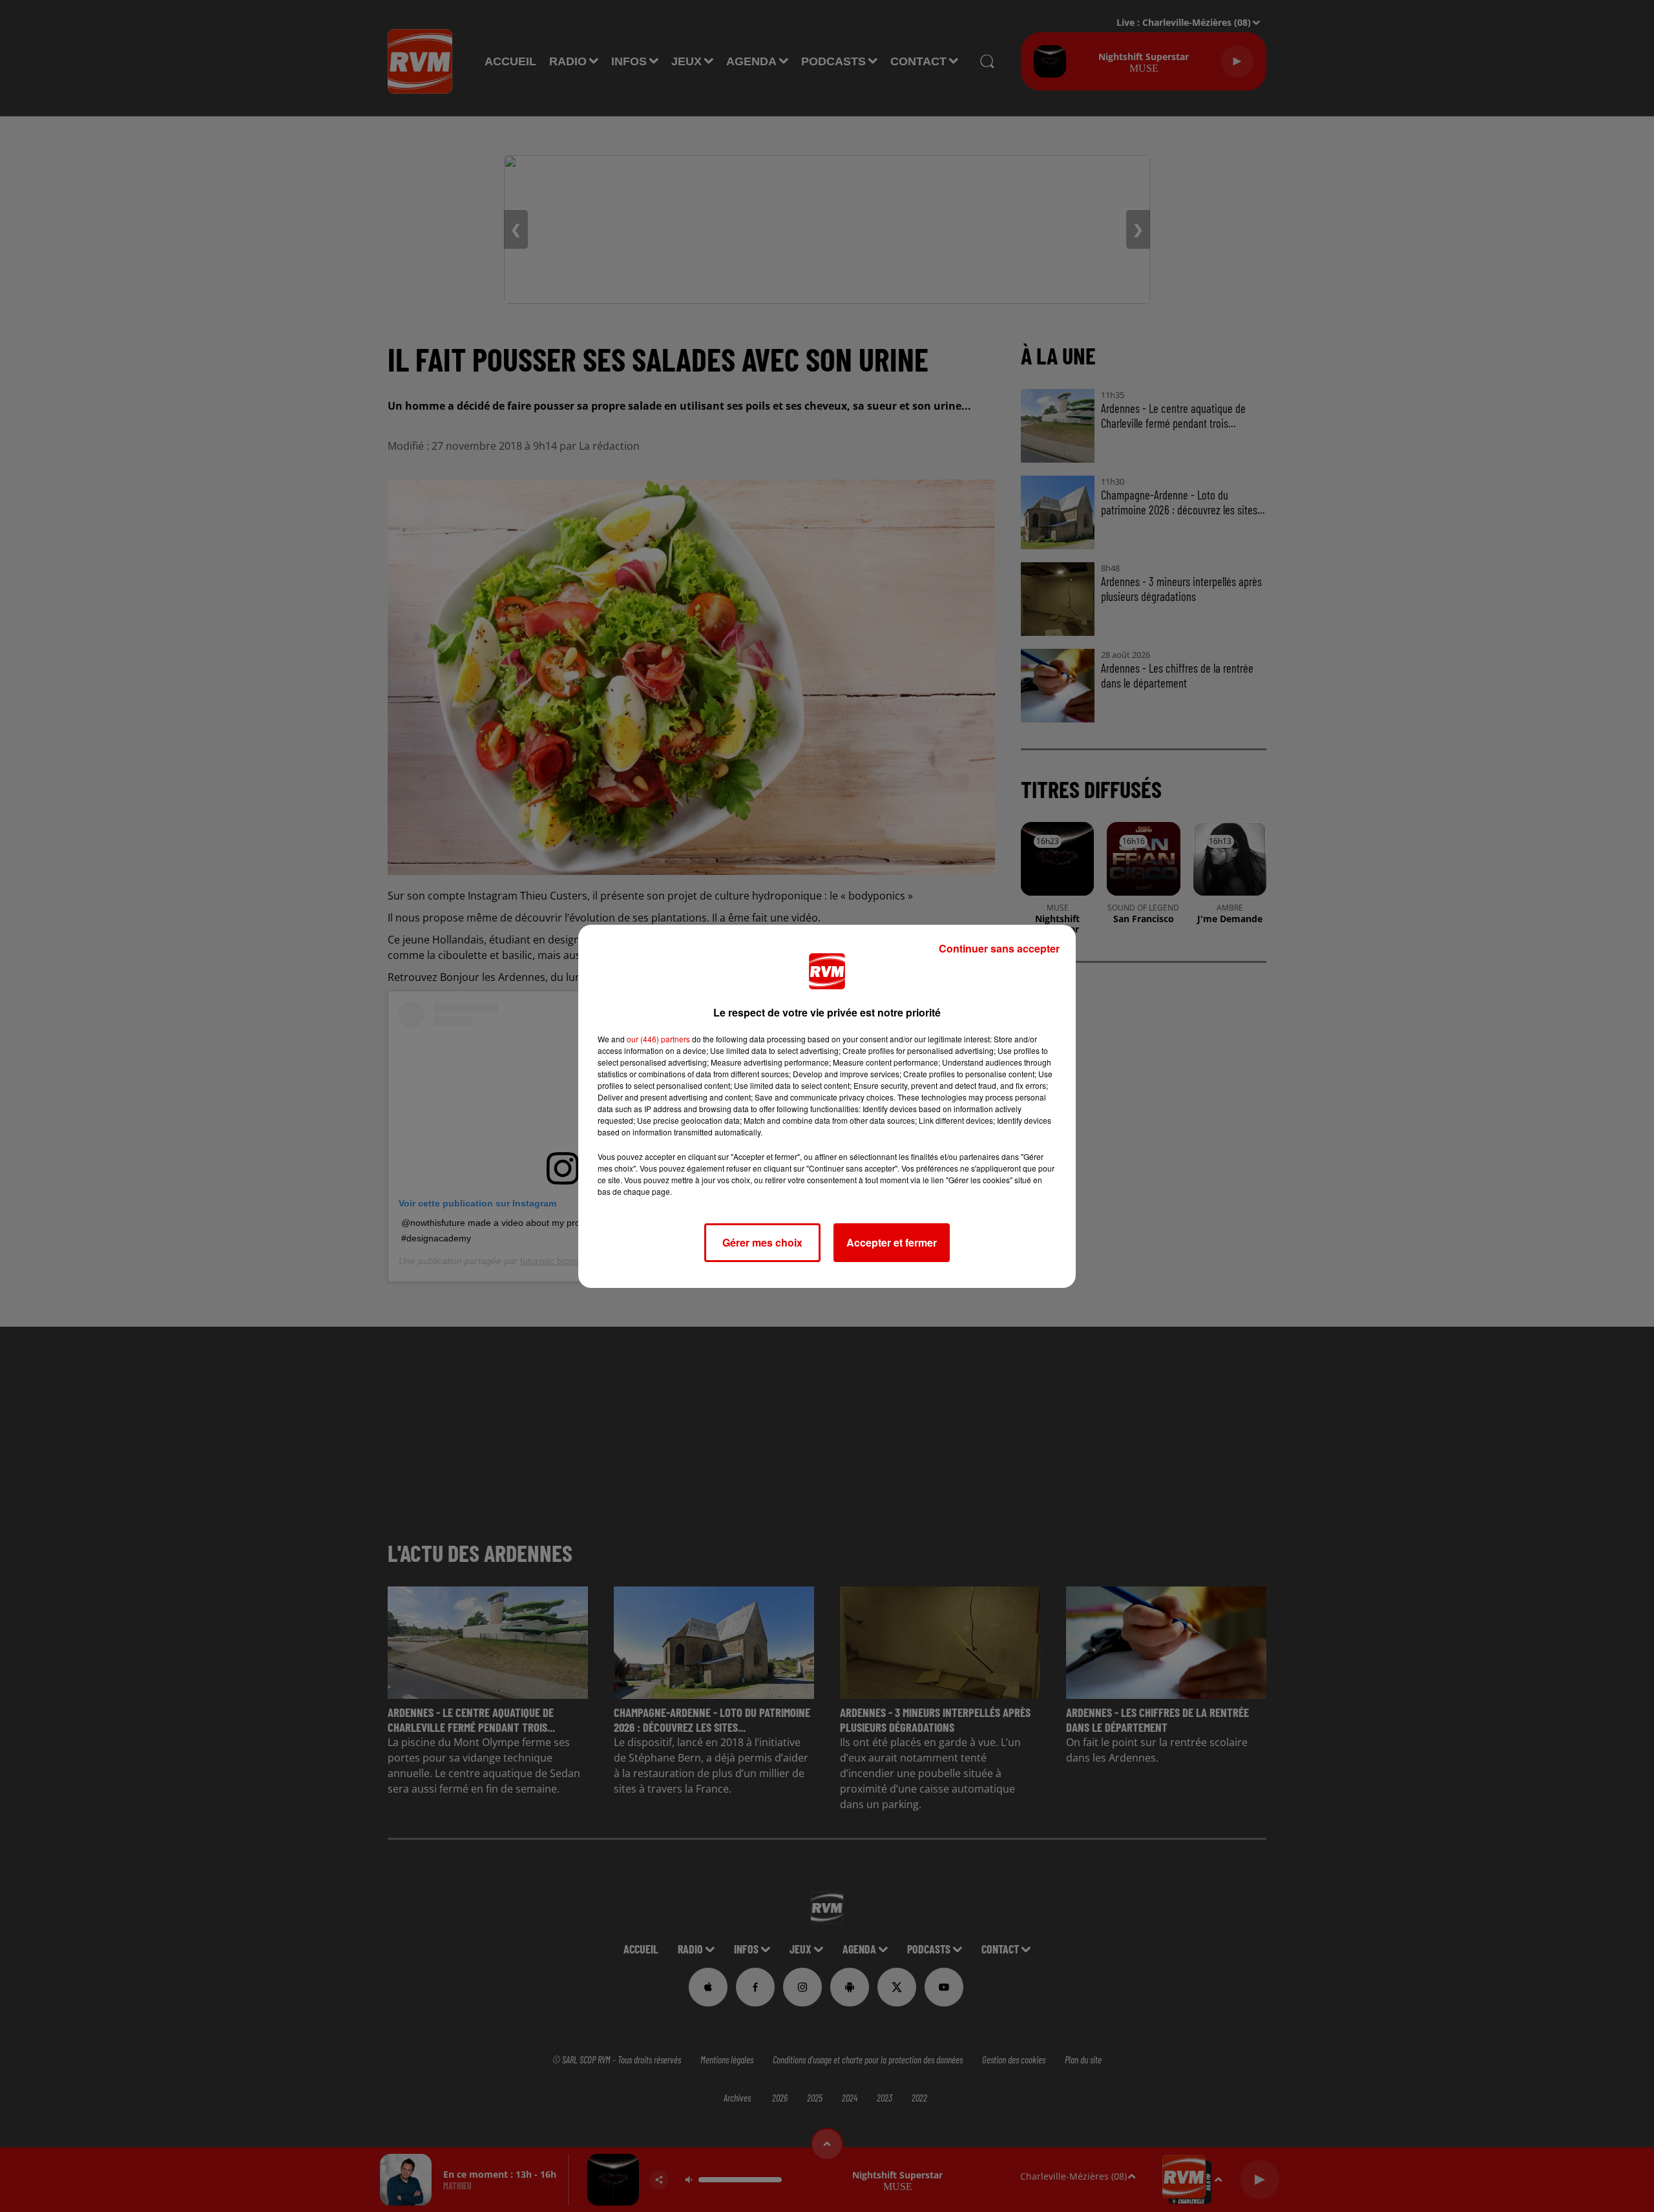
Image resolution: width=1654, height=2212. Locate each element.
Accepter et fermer (892, 1242)
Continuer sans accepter (999, 948)
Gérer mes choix (762, 1242)
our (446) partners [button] (658, 1039)
